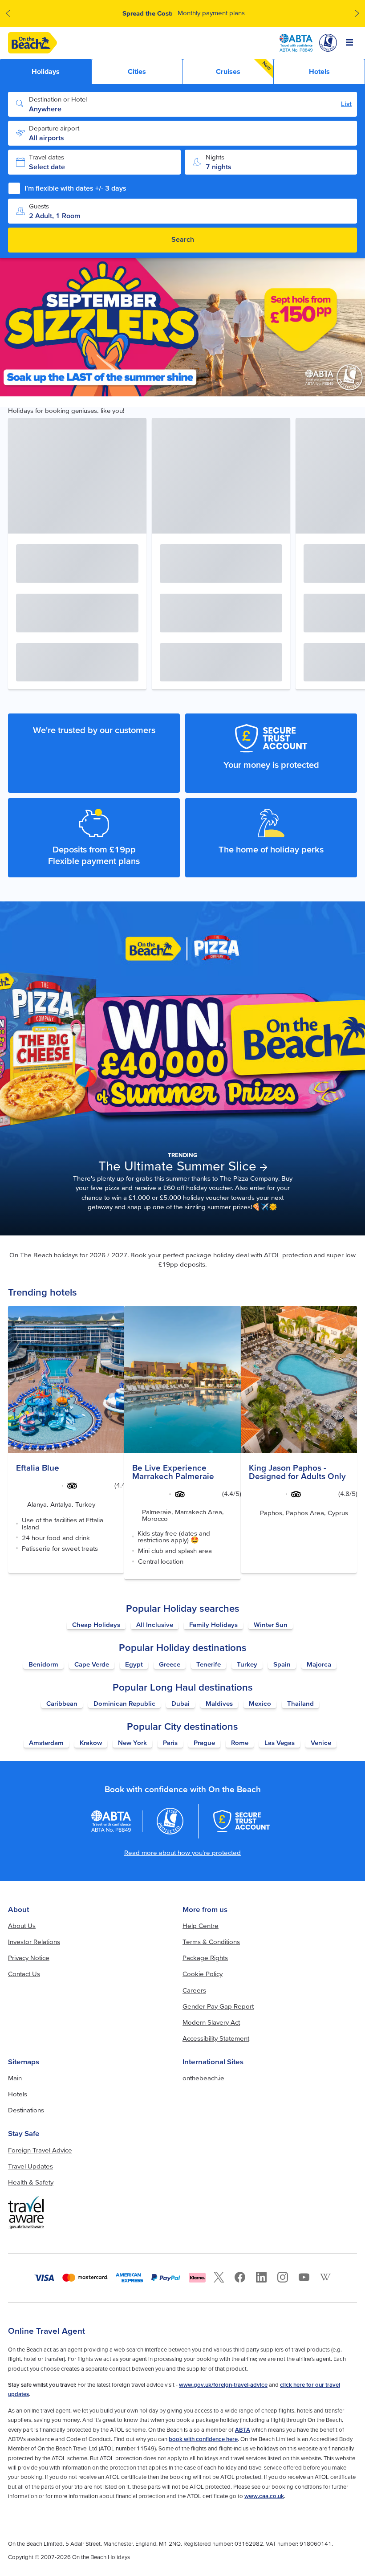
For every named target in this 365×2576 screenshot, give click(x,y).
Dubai (180, 1703)
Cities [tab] (137, 71)
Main (15, 2078)
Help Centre (201, 1926)
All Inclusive (155, 1624)
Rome (240, 1742)
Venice (321, 1742)
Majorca (319, 1664)
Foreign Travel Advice (40, 2150)
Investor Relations (34, 1942)
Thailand (300, 1703)
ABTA (243, 2430)
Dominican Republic (124, 1703)
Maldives (219, 1703)
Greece (170, 1664)
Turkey (247, 1664)
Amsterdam (46, 1742)
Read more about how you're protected (182, 1853)
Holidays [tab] (46, 71)
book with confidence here (203, 2439)
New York (132, 1742)
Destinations (26, 2110)
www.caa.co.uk (264, 2496)
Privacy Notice (29, 1958)
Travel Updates (30, 2166)
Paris (170, 1742)
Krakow (91, 1742)
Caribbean (62, 1703)
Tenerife (209, 1664)
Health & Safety (31, 2182)
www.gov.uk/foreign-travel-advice (223, 2385)
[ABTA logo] (296, 43)
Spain (282, 1664)
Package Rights (205, 1958)
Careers (194, 1990)
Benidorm (43, 1664)
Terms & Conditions (211, 1942)
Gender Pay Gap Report (218, 2006)
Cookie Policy (203, 1974)
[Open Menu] (350, 43)
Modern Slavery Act (211, 2022)
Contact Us (24, 1974)
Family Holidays (213, 1624)
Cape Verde (92, 1664)
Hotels (18, 2094)
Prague (204, 1742)
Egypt (134, 1664)
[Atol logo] (170, 1821)
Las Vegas (280, 1742)
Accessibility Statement (216, 2038)
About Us (22, 1926)
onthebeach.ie (203, 2078)
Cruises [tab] (244, 68)
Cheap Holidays (96, 1624)
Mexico (260, 1703)
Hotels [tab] (319, 71)
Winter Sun (271, 1624)
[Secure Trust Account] (241, 1821)
